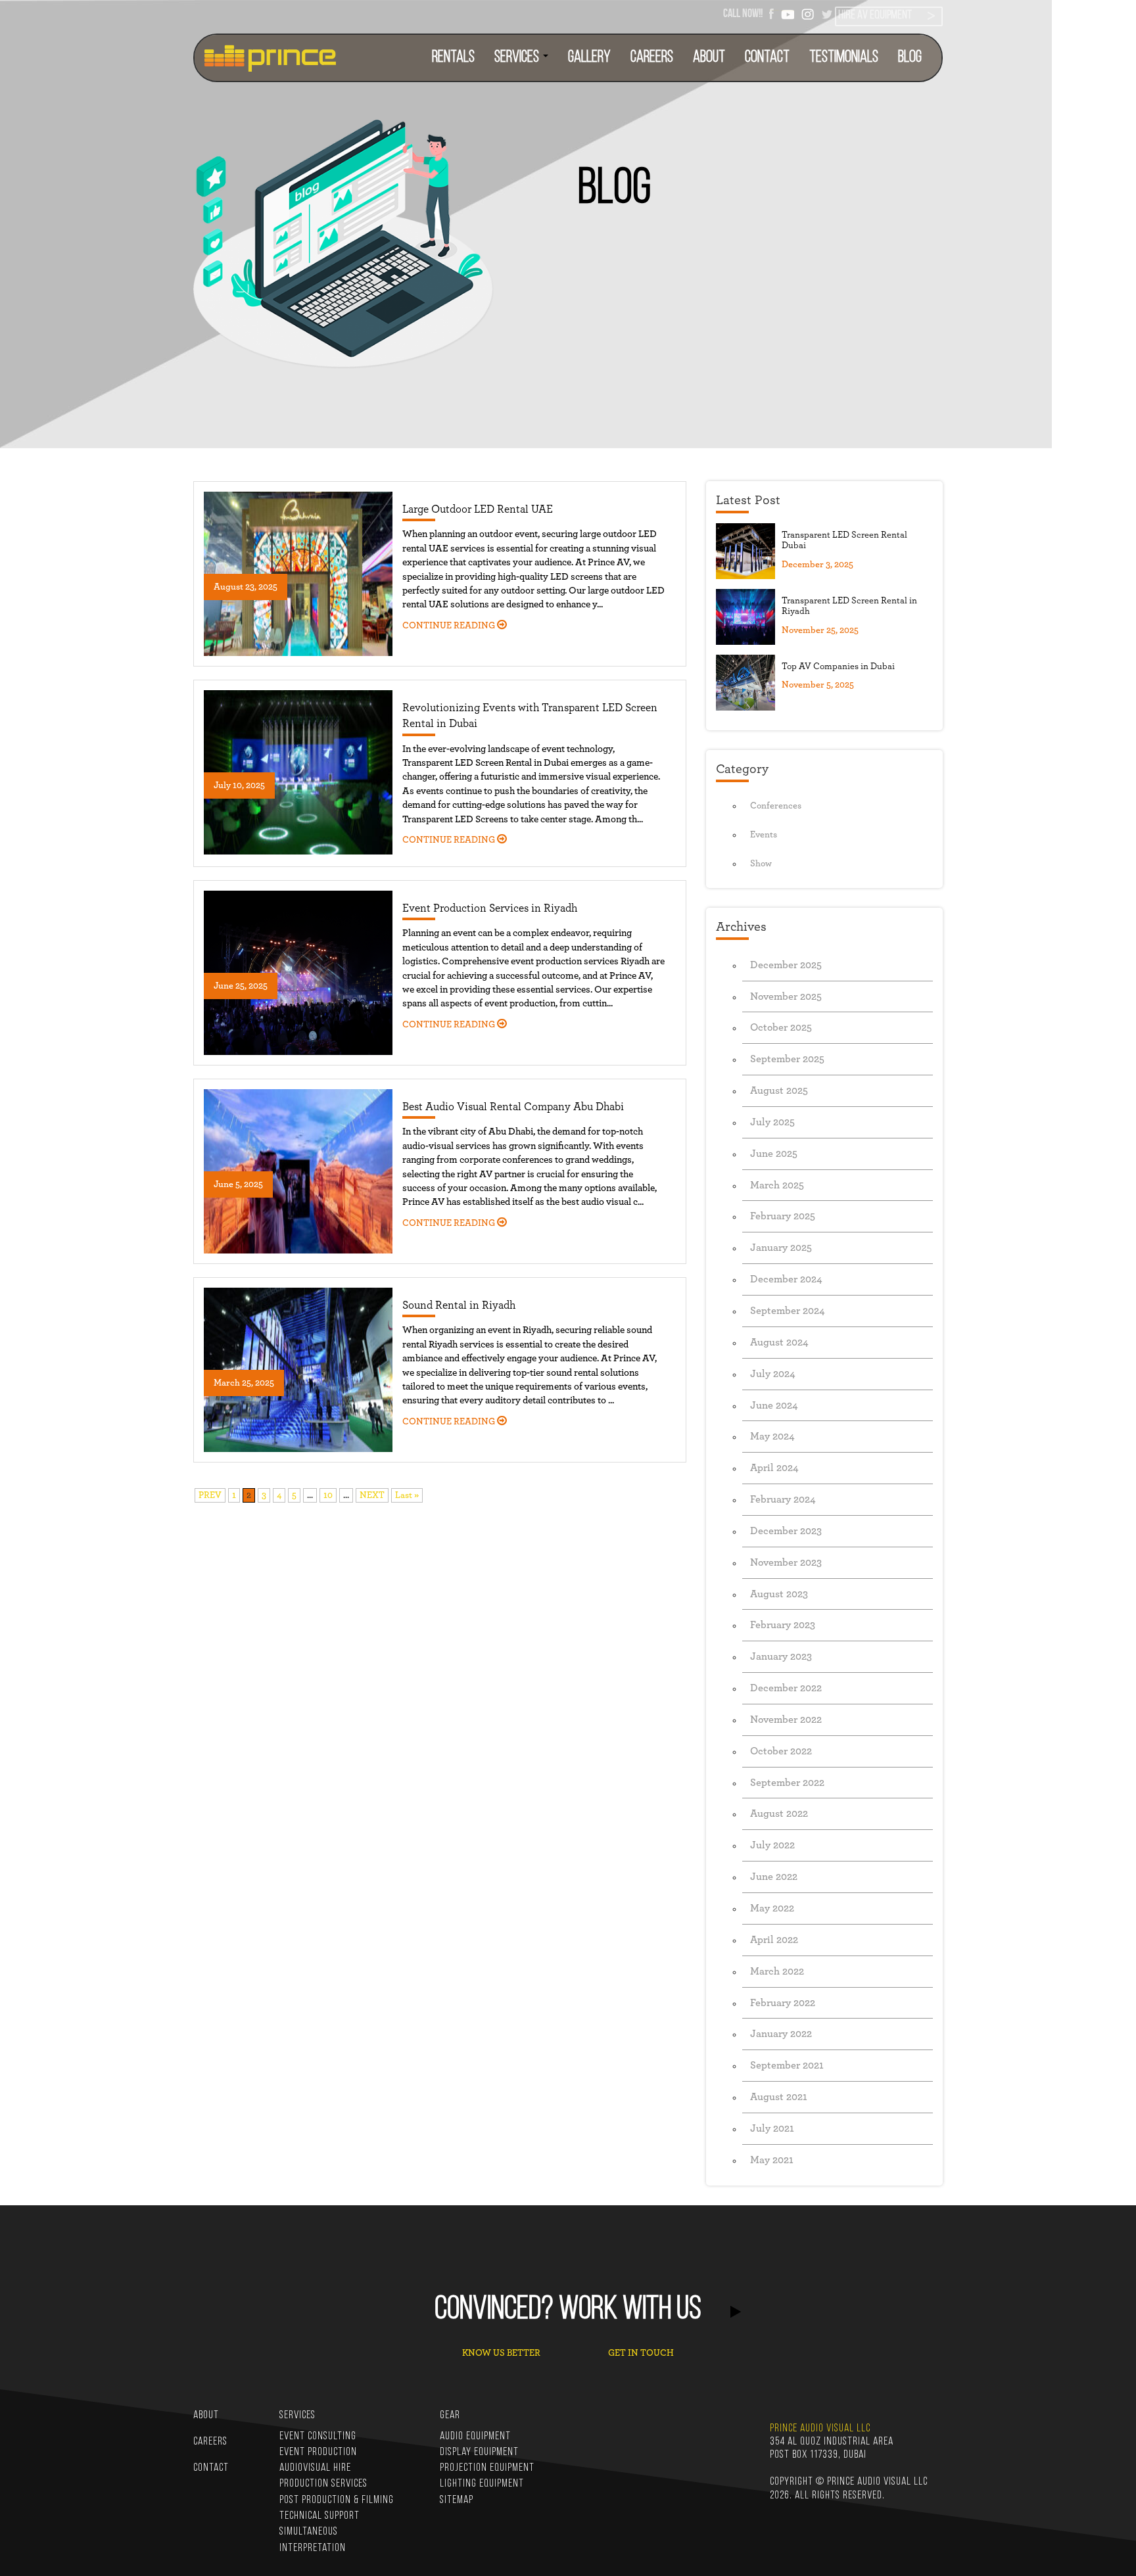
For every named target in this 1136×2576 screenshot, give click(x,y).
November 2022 (786, 1720)
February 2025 (783, 1216)
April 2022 (774, 1940)
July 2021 (772, 2128)
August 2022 (779, 1814)
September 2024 (788, 1311)
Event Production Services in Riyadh (490, 908)
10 (328, 1495)
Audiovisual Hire (315, 2468)
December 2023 (786, 1531)
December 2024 (786, 1279)
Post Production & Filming (337, 2500)
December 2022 (786, 1688)
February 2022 (783, 2003)
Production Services (323, 2484)
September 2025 (787, 1059)
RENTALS (453, 58)
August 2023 (779, 1594)
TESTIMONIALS (844, 58)
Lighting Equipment (482, 2484)
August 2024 (779, 1342)
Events (764, 835)
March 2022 (777, 1971)
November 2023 (786, 1562)
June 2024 (774, 1405)
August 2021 (779, 2097)
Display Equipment (479, 2452)
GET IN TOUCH (641, 2353)
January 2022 (781, 2034)
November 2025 (786, 996)
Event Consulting (318, 2436)
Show (761, 864)
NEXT (372, 1495)
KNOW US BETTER (501, 2353)
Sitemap (457, 2500)
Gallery (589, 58)
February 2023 (783, 1625)
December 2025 (786, 965)
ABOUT (709, 58)
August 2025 (779, 1090)
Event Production (318, 2452)
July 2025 (772, 1122)
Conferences (776, 806)
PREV (210, 1495)
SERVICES (518, 58)
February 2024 (783, 1499)
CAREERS (652, 58)
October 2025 (781, 1027)
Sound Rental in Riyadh (459, 1305)
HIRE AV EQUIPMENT (875, 16)
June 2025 (774, 1154)
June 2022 (774, 1877)
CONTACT (767, 58)
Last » (407, 1495)
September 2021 (787, 2065)
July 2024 (773, 1374)
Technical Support (319, 2516)
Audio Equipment (475, 2436)
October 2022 (781, 1751)
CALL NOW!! (743, 13)
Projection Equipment (487, 2468)
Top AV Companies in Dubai (838, 667)
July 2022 (772, 1845)
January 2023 (781, 1656)
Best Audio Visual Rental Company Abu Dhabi (513, 1107)
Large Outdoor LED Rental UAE (478, 509)
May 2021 (772, 2160)
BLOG (910, 58)
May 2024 (772, 1436)
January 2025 (781, 1248)
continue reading (450, 626)
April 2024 (774, 1468)
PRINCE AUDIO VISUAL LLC (820, 2428)
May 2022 (772, 1908)
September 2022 (787, 1783)
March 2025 (777, 1185)
